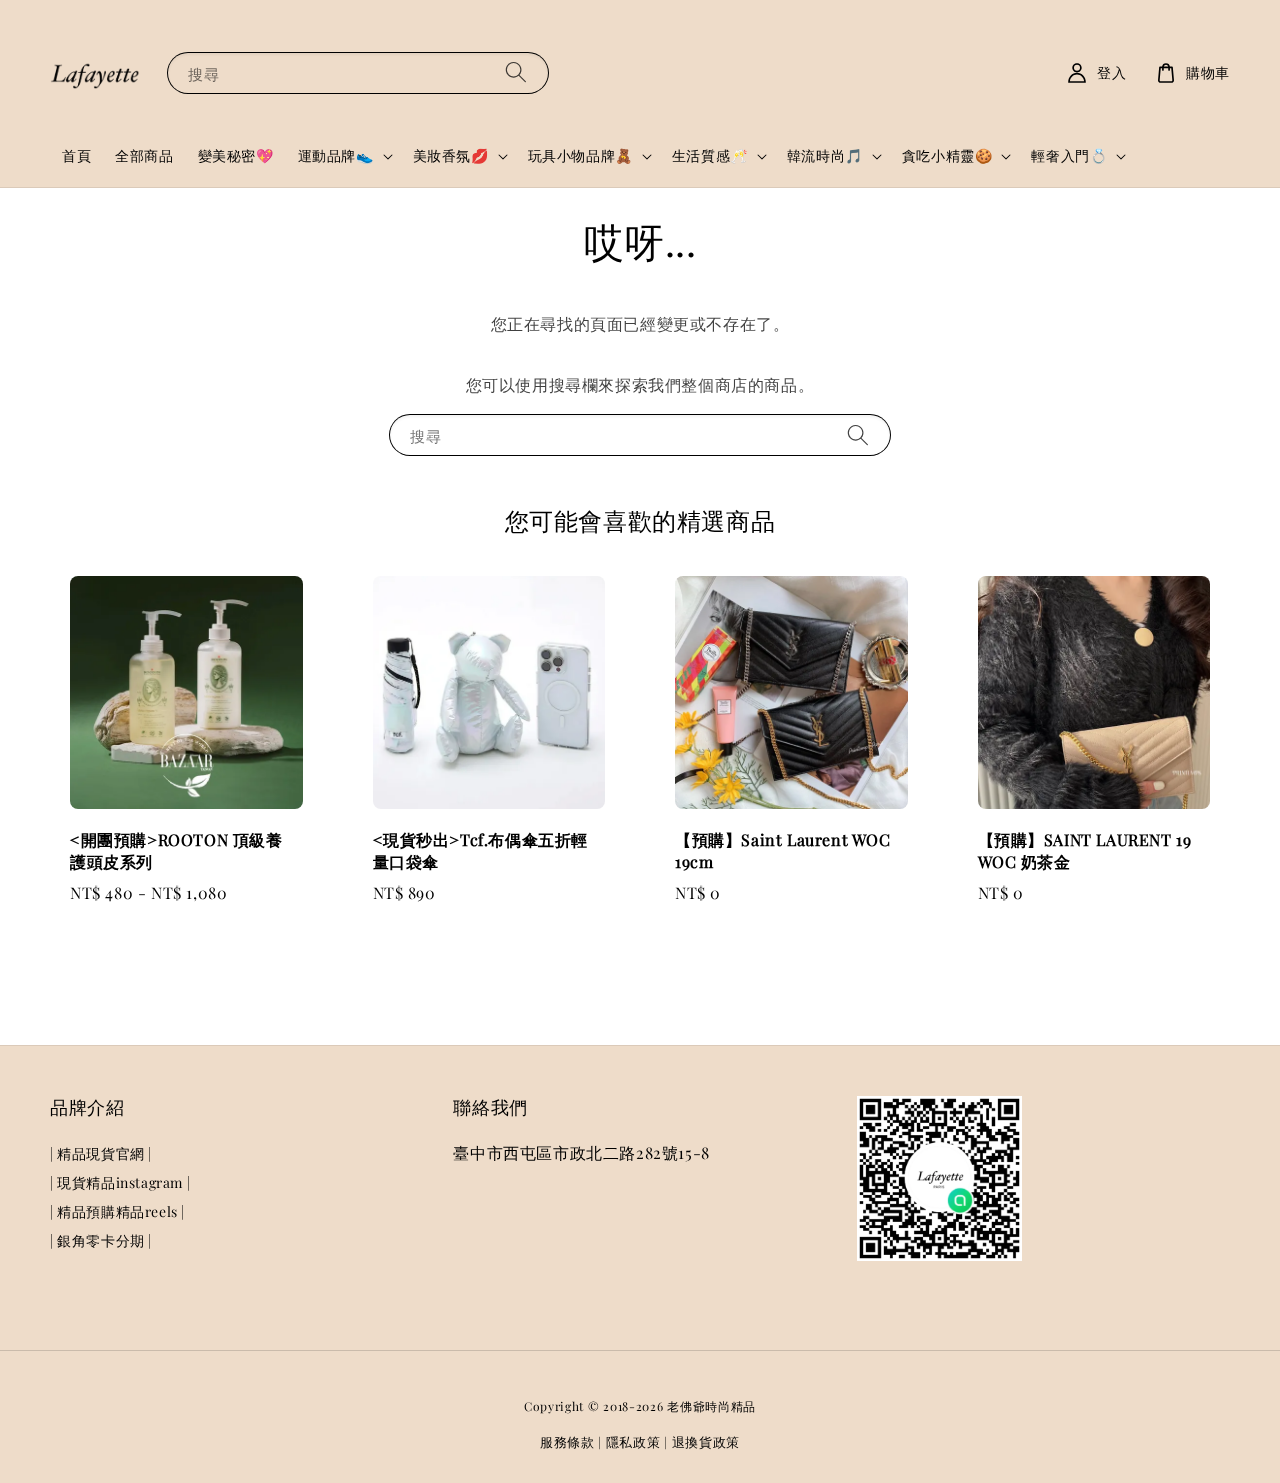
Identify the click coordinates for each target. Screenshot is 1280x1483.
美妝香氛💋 (451, 156)
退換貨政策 (706, 1441)
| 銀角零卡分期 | (101, 1240)
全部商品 (144, 155)
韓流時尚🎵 (825, 156)
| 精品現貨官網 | (101, 1154)
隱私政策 (633, 1441)
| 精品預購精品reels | (117, 1211)
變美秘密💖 (236, 155)
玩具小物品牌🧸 (580, 156)
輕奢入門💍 (1069, 156)
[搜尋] (516, 72)
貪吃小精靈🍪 (947, 156)
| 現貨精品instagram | (120, 1182)
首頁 (76, 155)
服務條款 (567, 1441)
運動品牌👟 (336, 156)
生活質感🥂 (710, 156)
